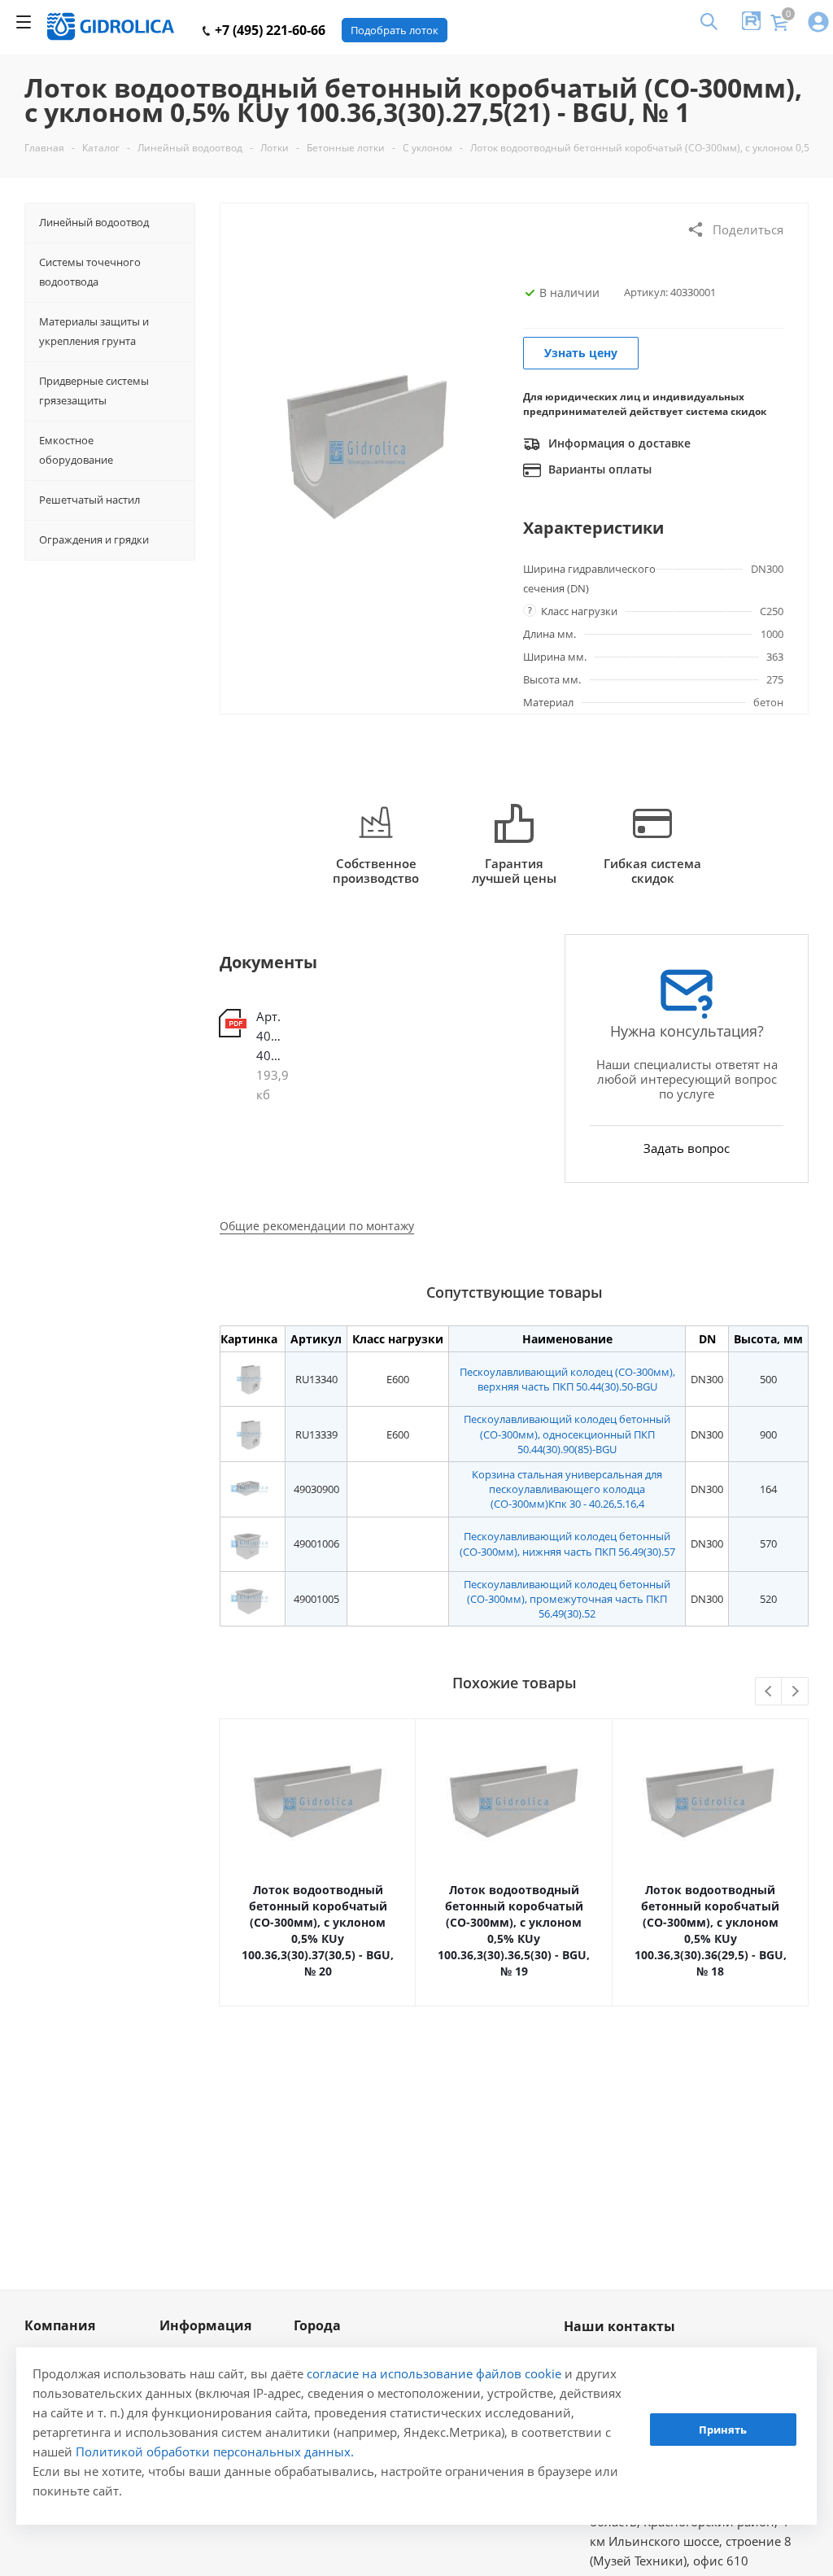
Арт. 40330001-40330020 (272, 1036)
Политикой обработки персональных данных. (215, 2452)
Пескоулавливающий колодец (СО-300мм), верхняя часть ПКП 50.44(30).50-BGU (567, 1379)
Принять (723, 2430)
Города (317, 2325)
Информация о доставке (618, 443)
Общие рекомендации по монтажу (317, 1226)
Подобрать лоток (395, 30)
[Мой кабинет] (818, 23)
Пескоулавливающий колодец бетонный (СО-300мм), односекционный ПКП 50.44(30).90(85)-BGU (567, 1434)
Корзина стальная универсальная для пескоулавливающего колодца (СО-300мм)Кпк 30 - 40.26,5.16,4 (567, 1489)
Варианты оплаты (598, 469)
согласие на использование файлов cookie (434, 2373)
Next (795, 1692)
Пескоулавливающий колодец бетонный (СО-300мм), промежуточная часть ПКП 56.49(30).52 (567, 1599)
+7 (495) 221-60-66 (268, 30)
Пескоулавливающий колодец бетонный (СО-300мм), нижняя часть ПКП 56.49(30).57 (567, 1543)
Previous (769, 1692)
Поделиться (748, 229)
